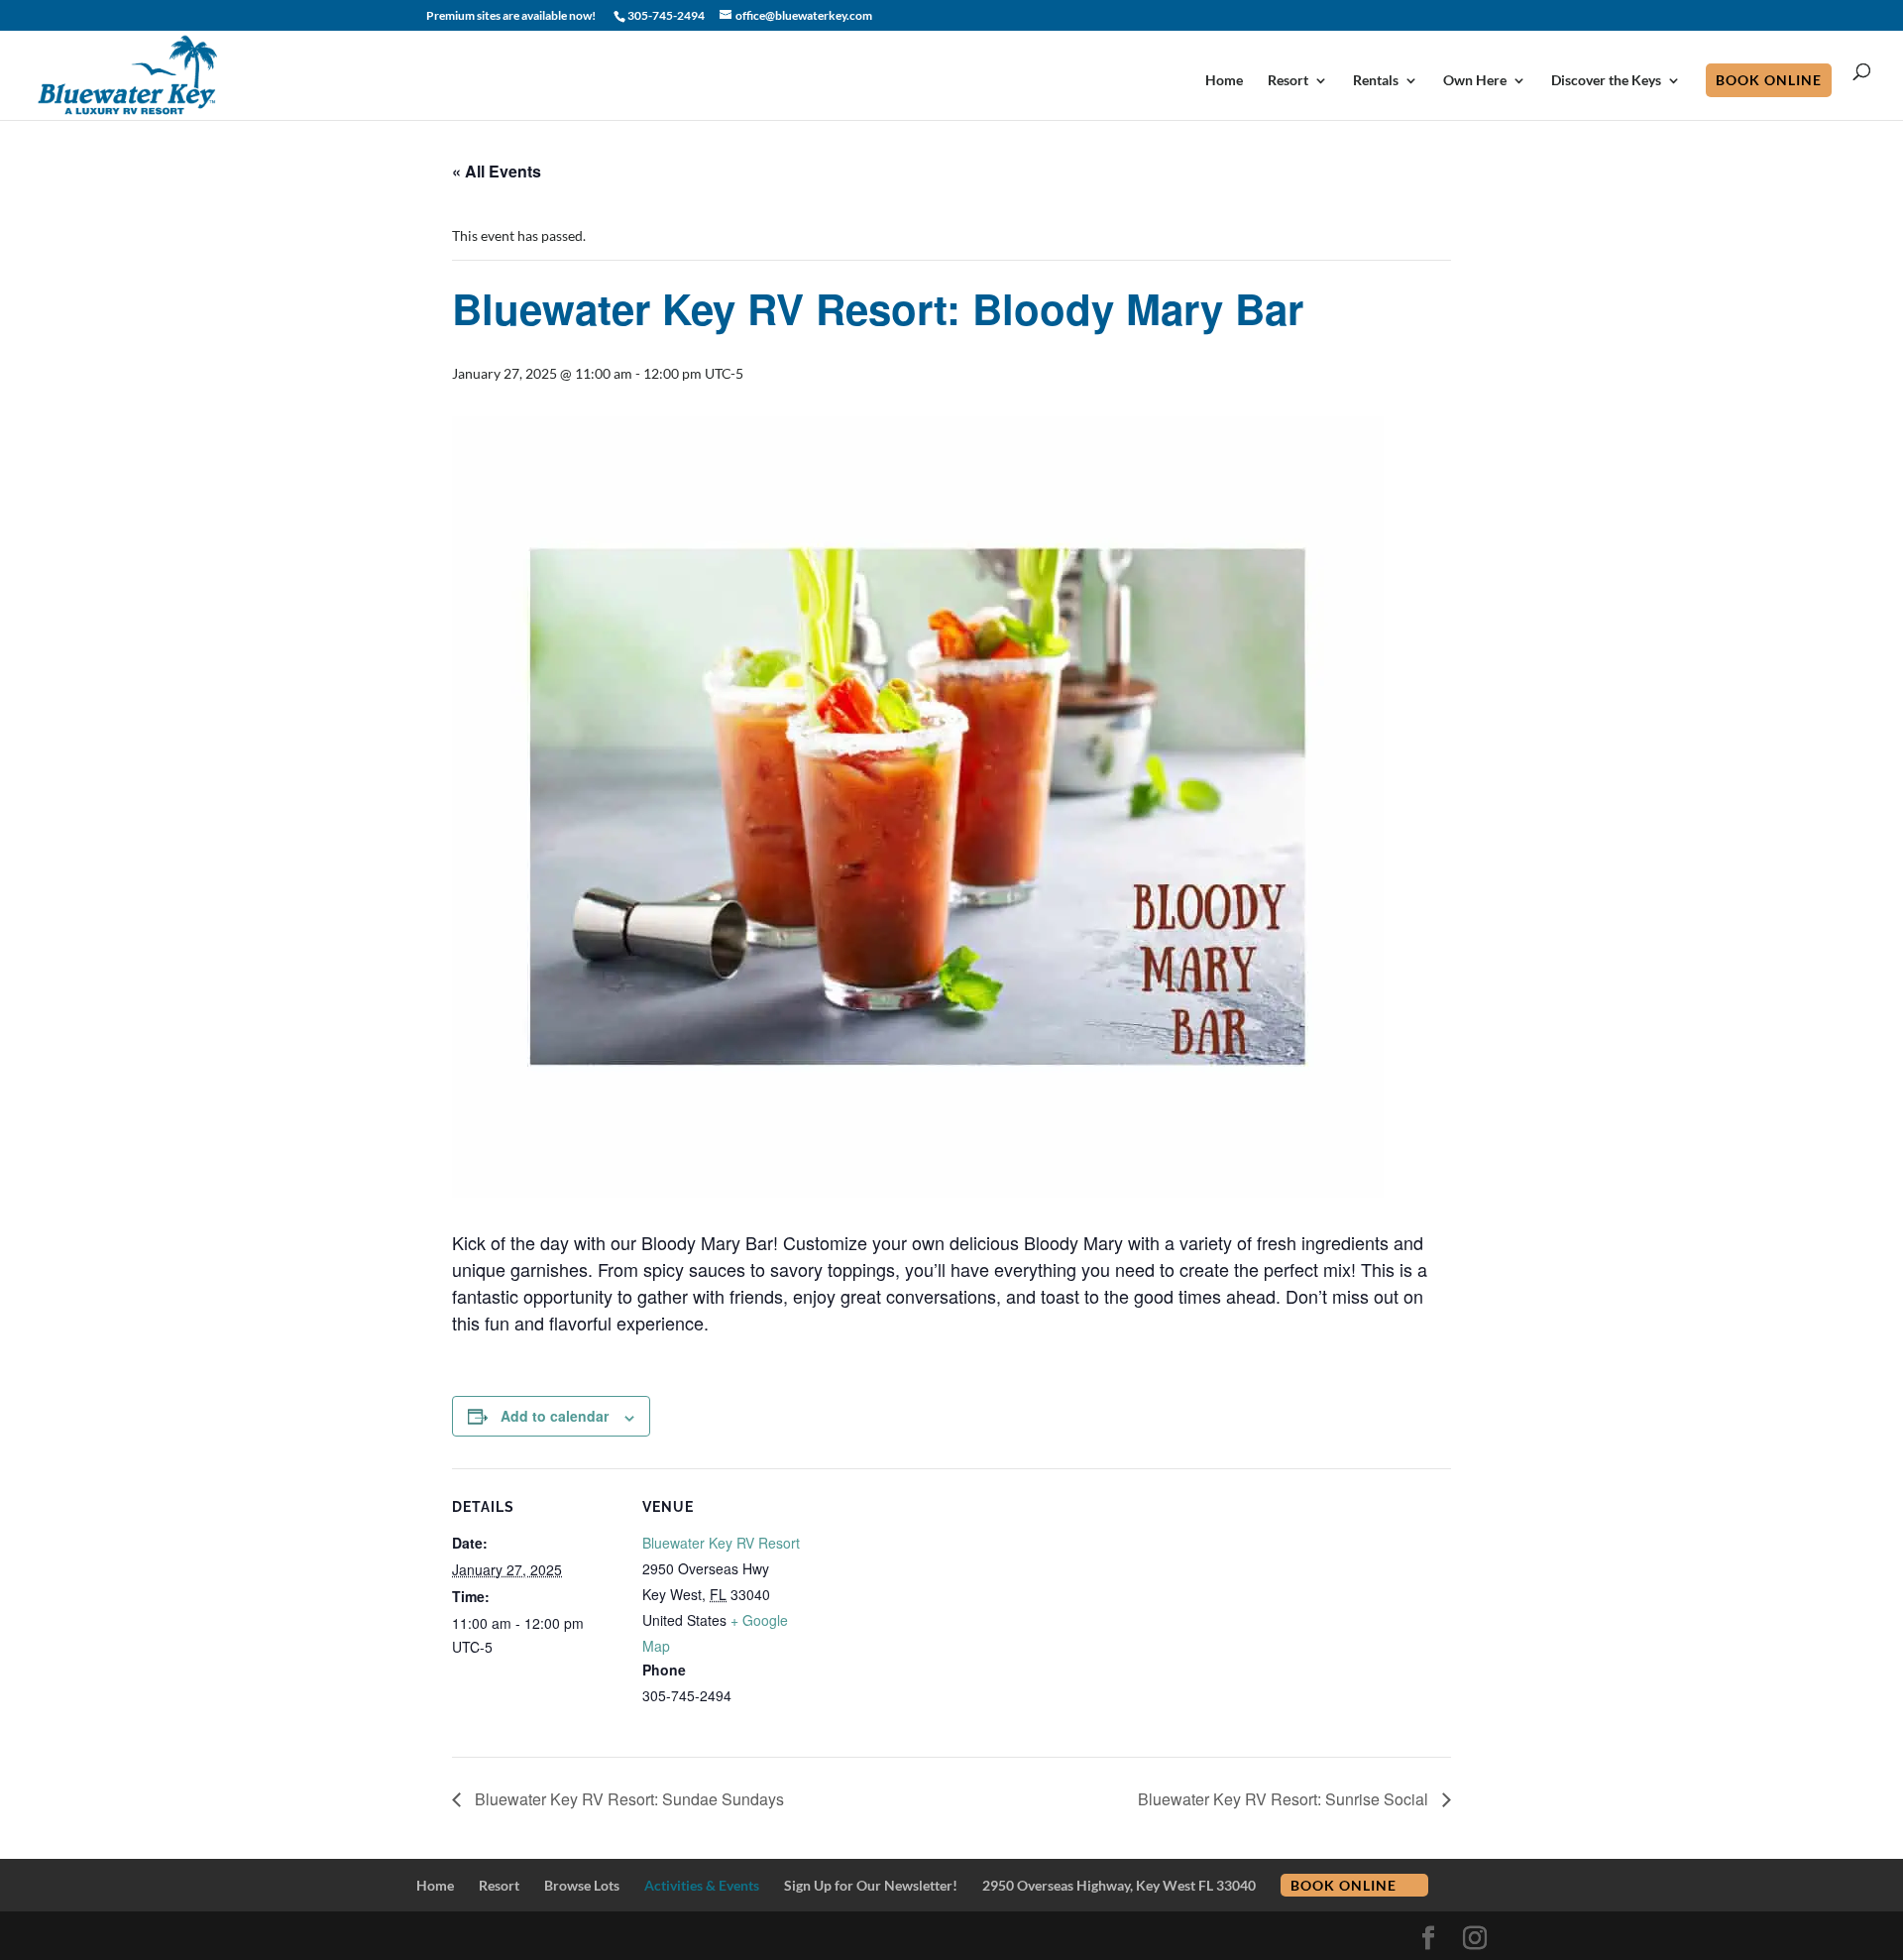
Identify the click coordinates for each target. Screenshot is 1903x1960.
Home (1224, 81)
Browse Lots (582, 1885)
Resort (1288, 81)
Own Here (1475, 81)
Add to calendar (555, 1416)
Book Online (1769, 80)
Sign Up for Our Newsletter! (871, 1885)
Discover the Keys (1606, 81)
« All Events (497, 171)
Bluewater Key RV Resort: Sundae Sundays (627, 1799)
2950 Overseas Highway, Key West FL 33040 (1119, 1885)
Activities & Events (702, 1885)
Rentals (1376, 81)
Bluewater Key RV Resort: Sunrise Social (1285, 1799)
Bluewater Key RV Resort (721, 1543)
